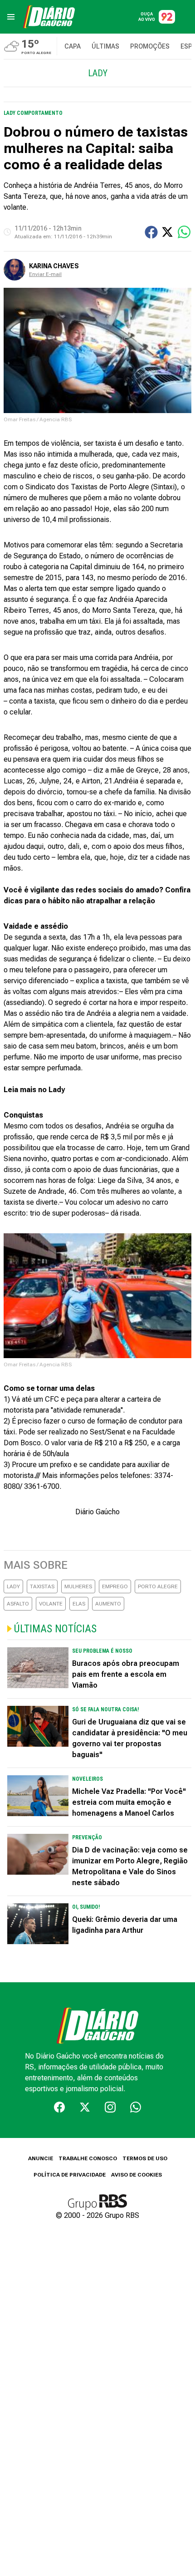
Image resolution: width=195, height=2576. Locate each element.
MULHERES (78, 1586)
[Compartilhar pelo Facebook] (151, 232)
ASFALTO (18, 1604)
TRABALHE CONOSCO (88, 2158)
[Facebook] (59, 2107)
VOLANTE (51, 1604)
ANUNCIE (41, 2158)
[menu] (11, 17)
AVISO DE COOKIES (136, 2175)
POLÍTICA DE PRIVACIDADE (70, 2175)
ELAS (79, 1604)
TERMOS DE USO (145, 2158)
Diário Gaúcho (97, 1512)
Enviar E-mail (45, 274)
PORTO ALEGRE (158, 1586)
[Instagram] (110, 2107)
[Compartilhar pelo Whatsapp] (184, 232)
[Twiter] (85, 2107)
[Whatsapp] (136, 2107)
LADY (13, 1586)
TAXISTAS (42, 1586)
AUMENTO (108, 1604)
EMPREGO (115, 1586)
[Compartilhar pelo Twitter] (167, 232)
